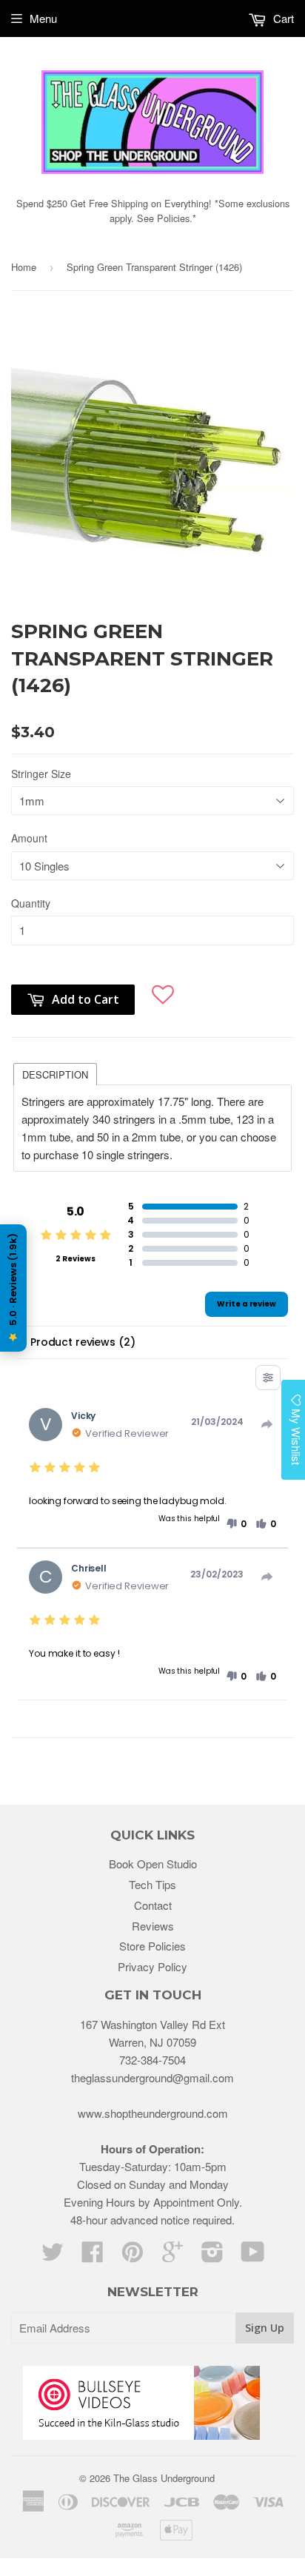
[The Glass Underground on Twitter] (53, 2256)
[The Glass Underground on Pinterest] (133, 2256)
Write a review (247, 1304)
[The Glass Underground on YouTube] (253, 2256)
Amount (29, 838)
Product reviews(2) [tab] (83, 1342)
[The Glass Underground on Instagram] (212, 2256)
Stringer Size (41, 774)
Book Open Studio (153, 1864)
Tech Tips (152, 1884)
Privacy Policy (152, 1966)
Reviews (153, 1926)
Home (24, 267)
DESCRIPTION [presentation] (55, 1074)
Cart (282, 18)
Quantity (31, 903)
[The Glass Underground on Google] (172, 2256)
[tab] (55, 1073)
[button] (163, 992)
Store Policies (152, 1946)
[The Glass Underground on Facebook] (93, 2256)
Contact (153, 1905)
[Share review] (267, 1424)
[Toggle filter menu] (268, 1378)
